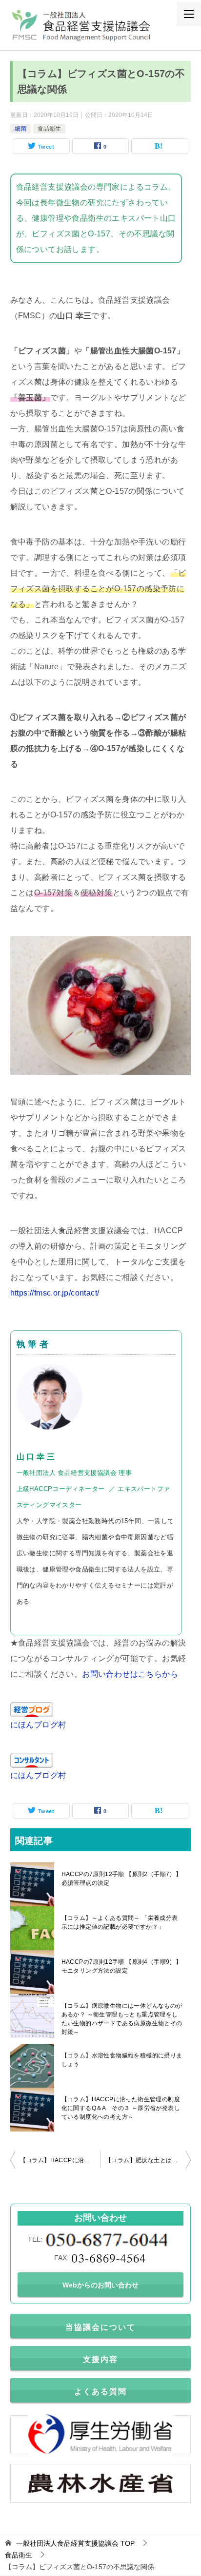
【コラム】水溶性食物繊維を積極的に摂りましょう (122, 2060)
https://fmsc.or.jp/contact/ (55, 1293)
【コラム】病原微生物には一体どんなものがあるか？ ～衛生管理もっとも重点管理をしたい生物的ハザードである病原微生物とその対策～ (122, 2019)
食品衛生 (49, 129)
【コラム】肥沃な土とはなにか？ (148, 2160)
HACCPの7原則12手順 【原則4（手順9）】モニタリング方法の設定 (122, 1966)
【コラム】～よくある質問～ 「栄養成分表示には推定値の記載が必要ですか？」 (120, 1922)
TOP (75, 2543)
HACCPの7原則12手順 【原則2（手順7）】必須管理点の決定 (122, 1879)
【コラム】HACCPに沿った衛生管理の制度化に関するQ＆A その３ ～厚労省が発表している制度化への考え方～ (121, 2108)
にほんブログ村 (38, 1725)
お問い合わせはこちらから (130, 1674)
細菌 (20, 129)
